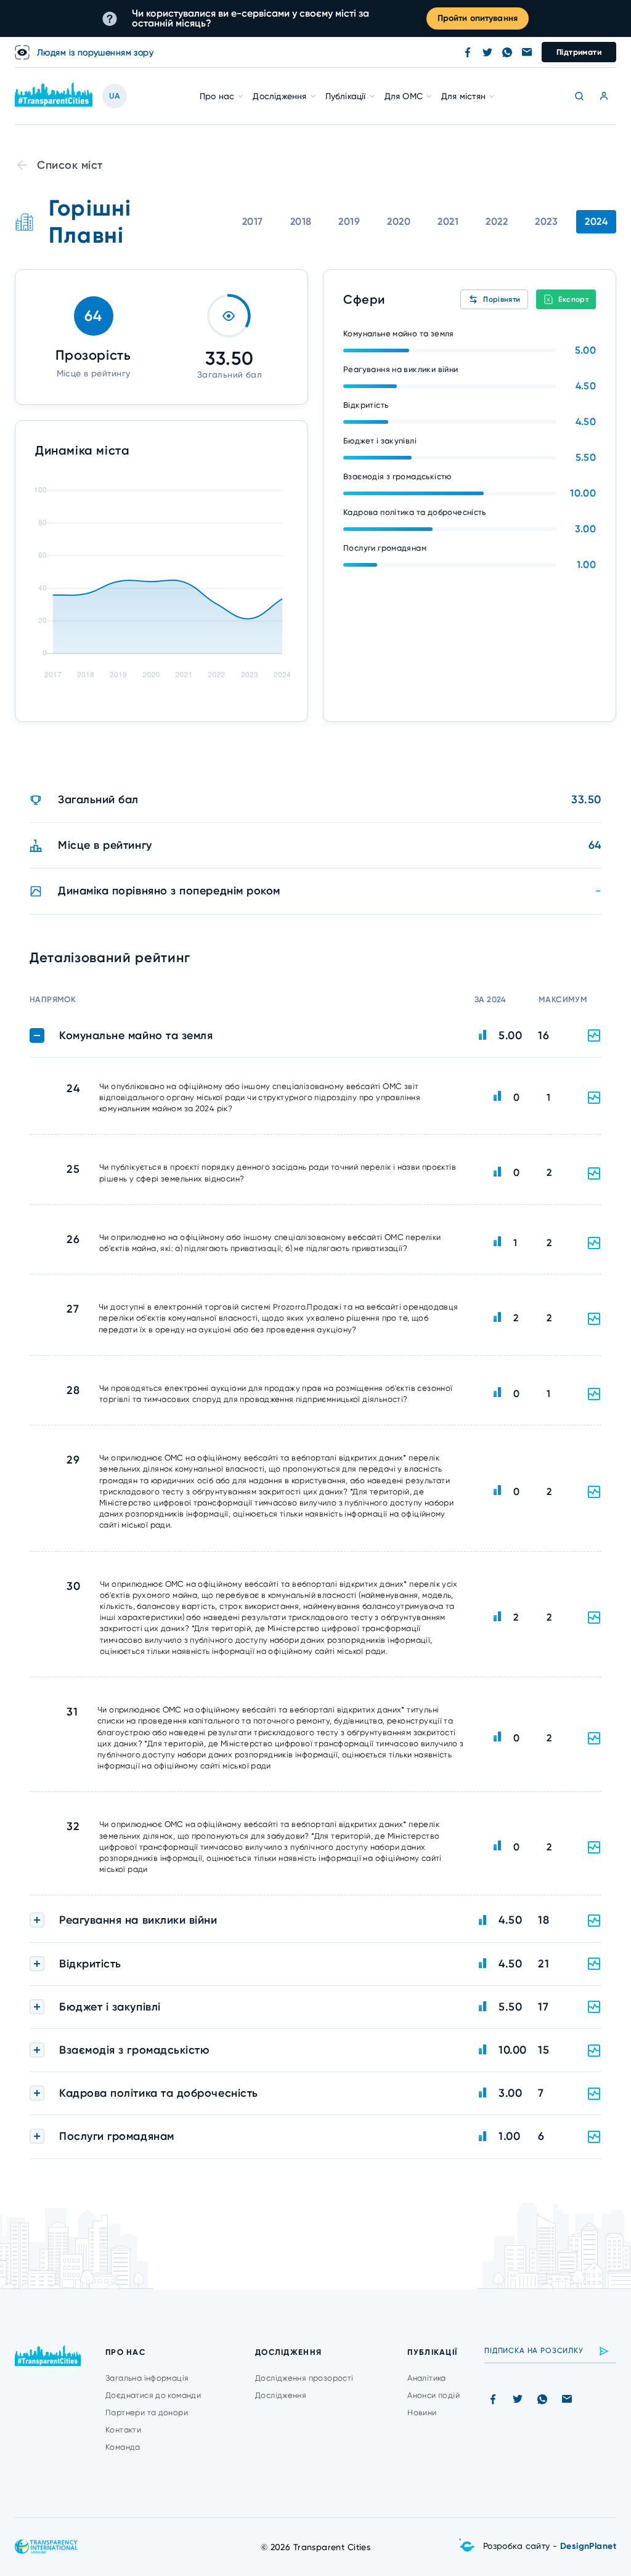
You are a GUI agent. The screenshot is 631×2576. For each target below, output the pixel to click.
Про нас (217, 96)
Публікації (346, 96)
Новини (422, 2412)
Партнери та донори (147, 2412)
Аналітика (427, 2378)
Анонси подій (434, 2395)
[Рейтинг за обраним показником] (594, 1098)
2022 (497, 221)
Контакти (123, 2430)
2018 (301, 221)
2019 (349, 221)
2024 (596, 221)
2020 (399, 221)
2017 (253, 221)
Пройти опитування (478, 18)
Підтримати (579, 52)
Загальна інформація (147, 2378)
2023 (546, 221)
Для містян (463, 96)
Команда (123, 2447)
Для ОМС (404, 96)
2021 (448, 221)
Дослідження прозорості (304, 2378)
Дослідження (279, 96)
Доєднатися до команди (153, 2395)
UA (115, 96)
